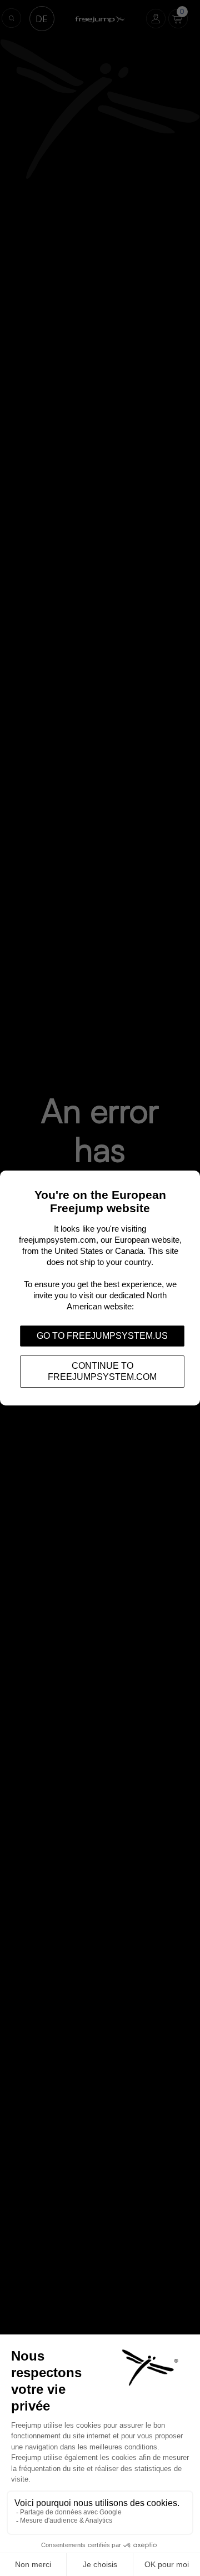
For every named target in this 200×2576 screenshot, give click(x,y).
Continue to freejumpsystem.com (102, 1371)
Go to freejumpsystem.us (102, 1336)
